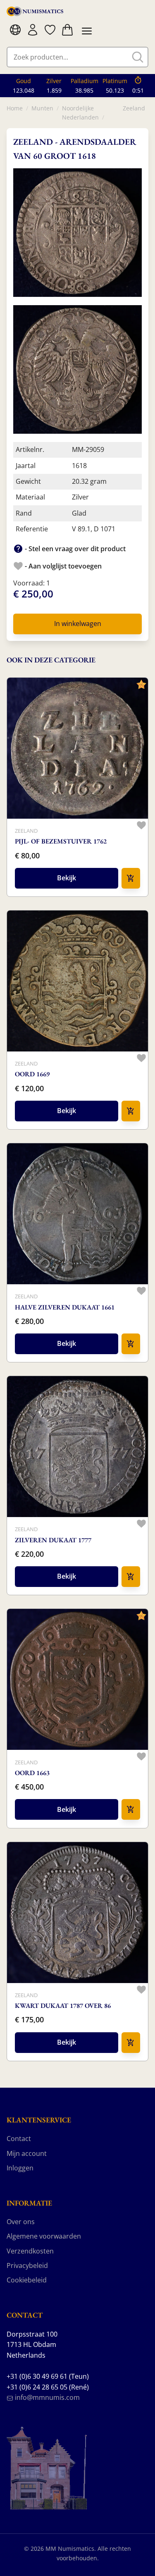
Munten (42, 108)
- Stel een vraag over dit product (74, 549)
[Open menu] (85, 30)
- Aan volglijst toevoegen (62, 566)
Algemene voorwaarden (44, 2236)
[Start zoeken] (138, 57)
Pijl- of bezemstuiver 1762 (61, 841)
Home (15, 108)
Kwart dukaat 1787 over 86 (63, 2006)
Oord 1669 (32, 1074)
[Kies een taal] (15, 30)
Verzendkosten (30, 2251)
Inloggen (20, 2168)
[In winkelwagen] (131, 878)
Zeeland (134, 108)
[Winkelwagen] (67, 30)
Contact (19, 2139)
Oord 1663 (32, 1773)
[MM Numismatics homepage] (35, 11)
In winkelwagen (78, 624)
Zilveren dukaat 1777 (53, 1540)
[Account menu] (33, 30)
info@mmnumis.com (46, 2397)
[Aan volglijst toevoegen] (141, 825)
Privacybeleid (27, 2265)
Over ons (21, 2222)
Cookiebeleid (27, 2280)
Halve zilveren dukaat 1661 (65, 1307)
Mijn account (27, 2153)
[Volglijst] (50, 30)
